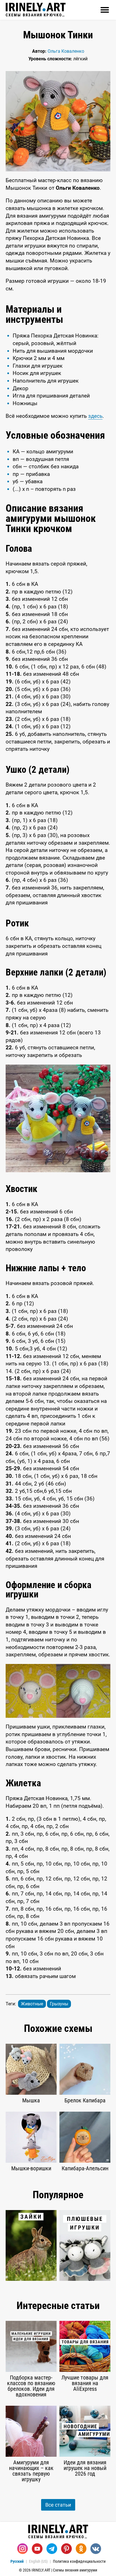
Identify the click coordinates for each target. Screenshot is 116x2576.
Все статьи (58, 2505)
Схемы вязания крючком (36, 15)
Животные (32, 2004)
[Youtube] (37, 2549)
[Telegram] (52, 2549)
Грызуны (59, 2004)
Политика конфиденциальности (79, 2561)
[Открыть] (105, 10)
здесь (95, 416)
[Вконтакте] (96, 2549)
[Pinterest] (66, 2549)
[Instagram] (23, 2549)
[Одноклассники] (81, 2549)
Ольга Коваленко (66, 51)
